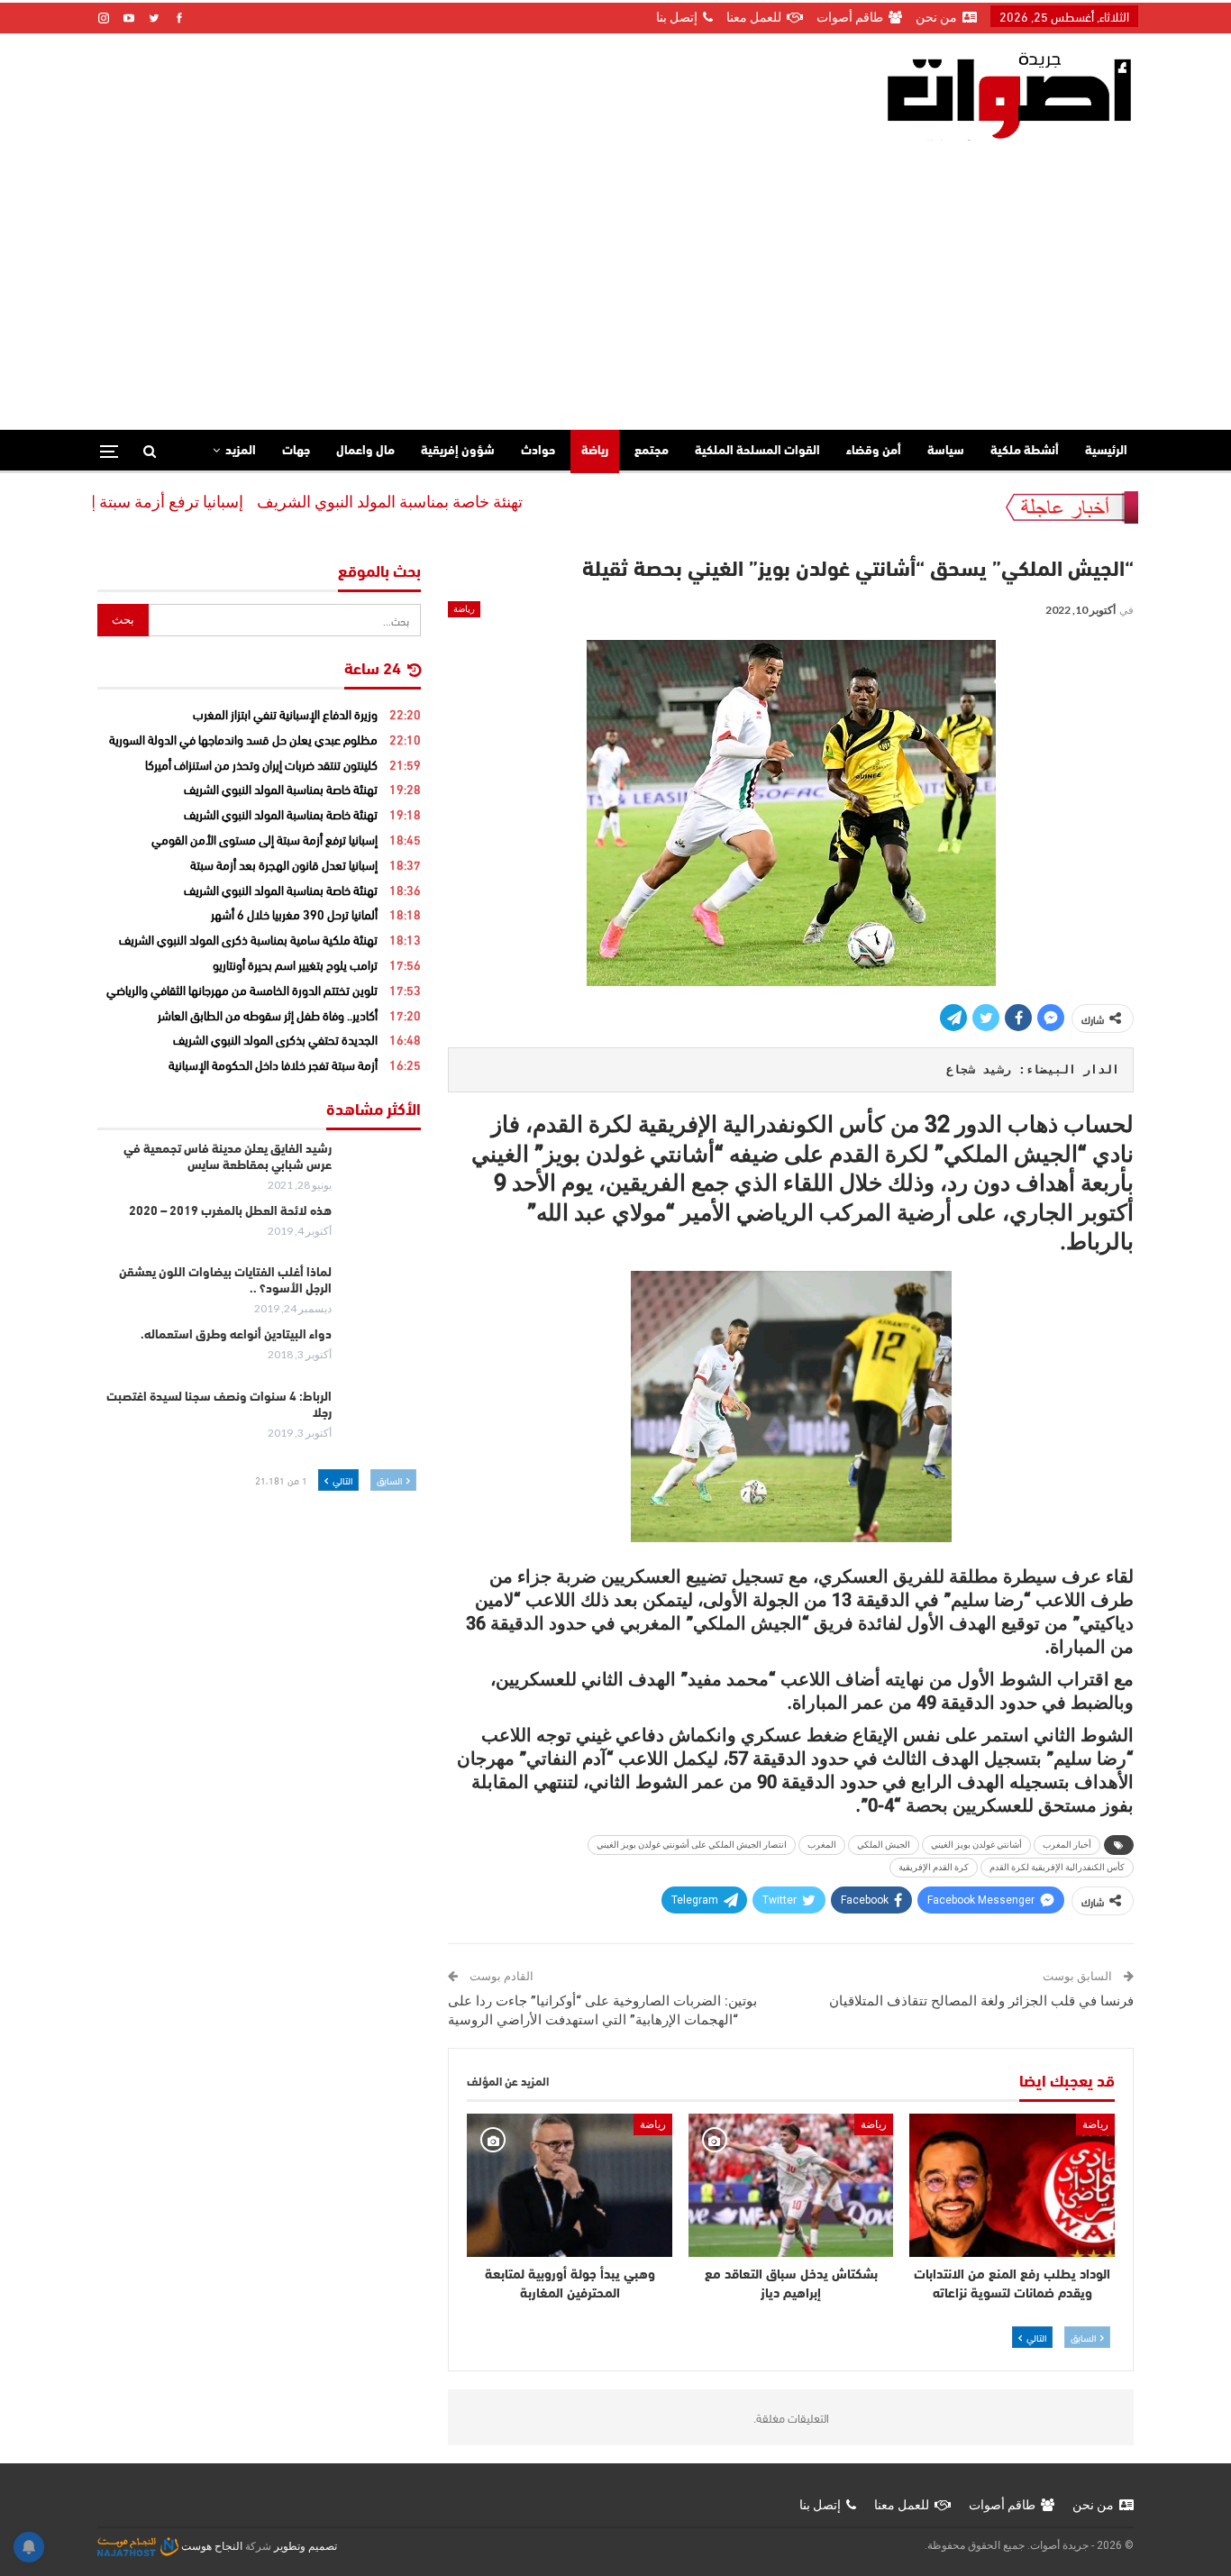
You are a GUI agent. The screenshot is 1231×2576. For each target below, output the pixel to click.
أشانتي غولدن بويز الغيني (976, 1845)
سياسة (946, 451)
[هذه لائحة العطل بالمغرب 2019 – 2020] (382, 1233)
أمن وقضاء (874, 451)
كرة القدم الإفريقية (934, 1867)
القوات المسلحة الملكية (757, 451)
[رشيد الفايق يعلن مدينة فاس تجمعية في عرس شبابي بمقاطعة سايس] (382, 1171)
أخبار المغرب (1067, 1845)
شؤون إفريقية (458, 451)
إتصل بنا (677, 17)
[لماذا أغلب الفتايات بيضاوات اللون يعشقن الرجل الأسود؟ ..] (382, 1294)
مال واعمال (365, 451)
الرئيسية (1106, 451)
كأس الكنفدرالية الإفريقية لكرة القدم (1057, 1867)
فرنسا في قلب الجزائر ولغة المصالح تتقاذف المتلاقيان (981, 2001)
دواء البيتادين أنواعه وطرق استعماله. (236, 1335)
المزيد (241, 451)
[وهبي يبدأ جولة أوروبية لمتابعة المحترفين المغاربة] (570, 2185)
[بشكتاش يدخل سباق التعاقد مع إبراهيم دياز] (791, 2185)
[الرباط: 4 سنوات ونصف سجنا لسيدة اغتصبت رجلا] (382, 1419)
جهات (296, 451)
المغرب (822, 1845)
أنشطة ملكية (1025, 451)
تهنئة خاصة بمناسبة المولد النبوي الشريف (458, 502)
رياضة (595, 451)
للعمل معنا (754, 17)
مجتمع (652, 451)
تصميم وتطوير (305, 2546)
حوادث (538, 451)
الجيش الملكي (884, 1845)
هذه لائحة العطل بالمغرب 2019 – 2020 (230, 1212)
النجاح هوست (210, 2546)
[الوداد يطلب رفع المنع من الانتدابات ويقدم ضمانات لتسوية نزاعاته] (1012, 2185)
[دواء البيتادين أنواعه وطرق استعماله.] (382, 1357)
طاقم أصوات (850, 17)
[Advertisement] (615, 276)
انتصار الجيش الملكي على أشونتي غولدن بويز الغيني (692, 1845)
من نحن (936, 17)
